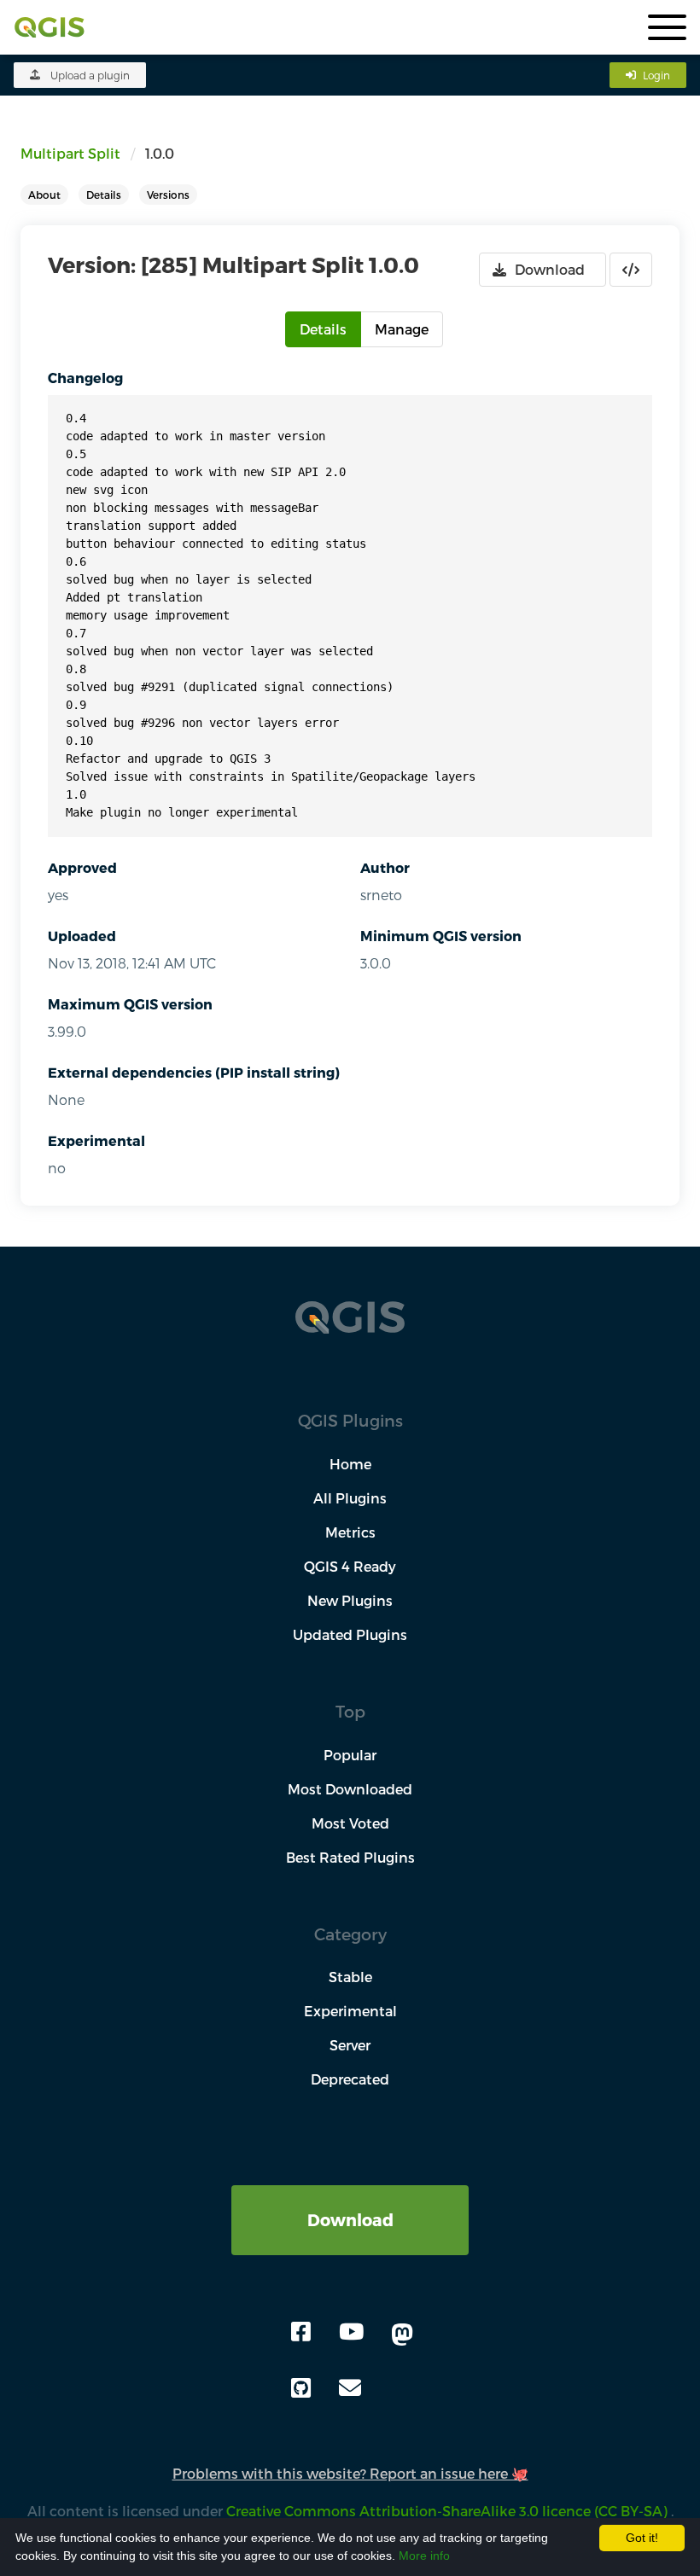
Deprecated (350, 2079)
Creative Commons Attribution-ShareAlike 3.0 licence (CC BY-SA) (449, 2511)
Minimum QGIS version (441, 936)
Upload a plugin (90, 75)
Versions (168, 195)
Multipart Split (70, 153)
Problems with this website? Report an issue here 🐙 (350, 2473)
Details (104, 195)
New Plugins (350, 1600)
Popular (350, 1755)
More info (424, 2556)
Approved (82, 867)
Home (350, 1464)
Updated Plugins (350, 1634)
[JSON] (631, 270)
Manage (402, 329)
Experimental (96, 1140)
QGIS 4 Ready (350, 1566)
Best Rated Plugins (350, 1857)
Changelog (85, 378)
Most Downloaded (350, 1789)
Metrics (350, 1532)
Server (350, 2045)
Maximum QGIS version (130, 1004)
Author (385, 867)
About (44, 195)
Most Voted (350, 1823)
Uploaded (82, 936)
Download (350, 2220)
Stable (350, 1977)
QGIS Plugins (350, 1420)
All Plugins (350, 1498)
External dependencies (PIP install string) (194, 1072)
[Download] (350, 2195)
